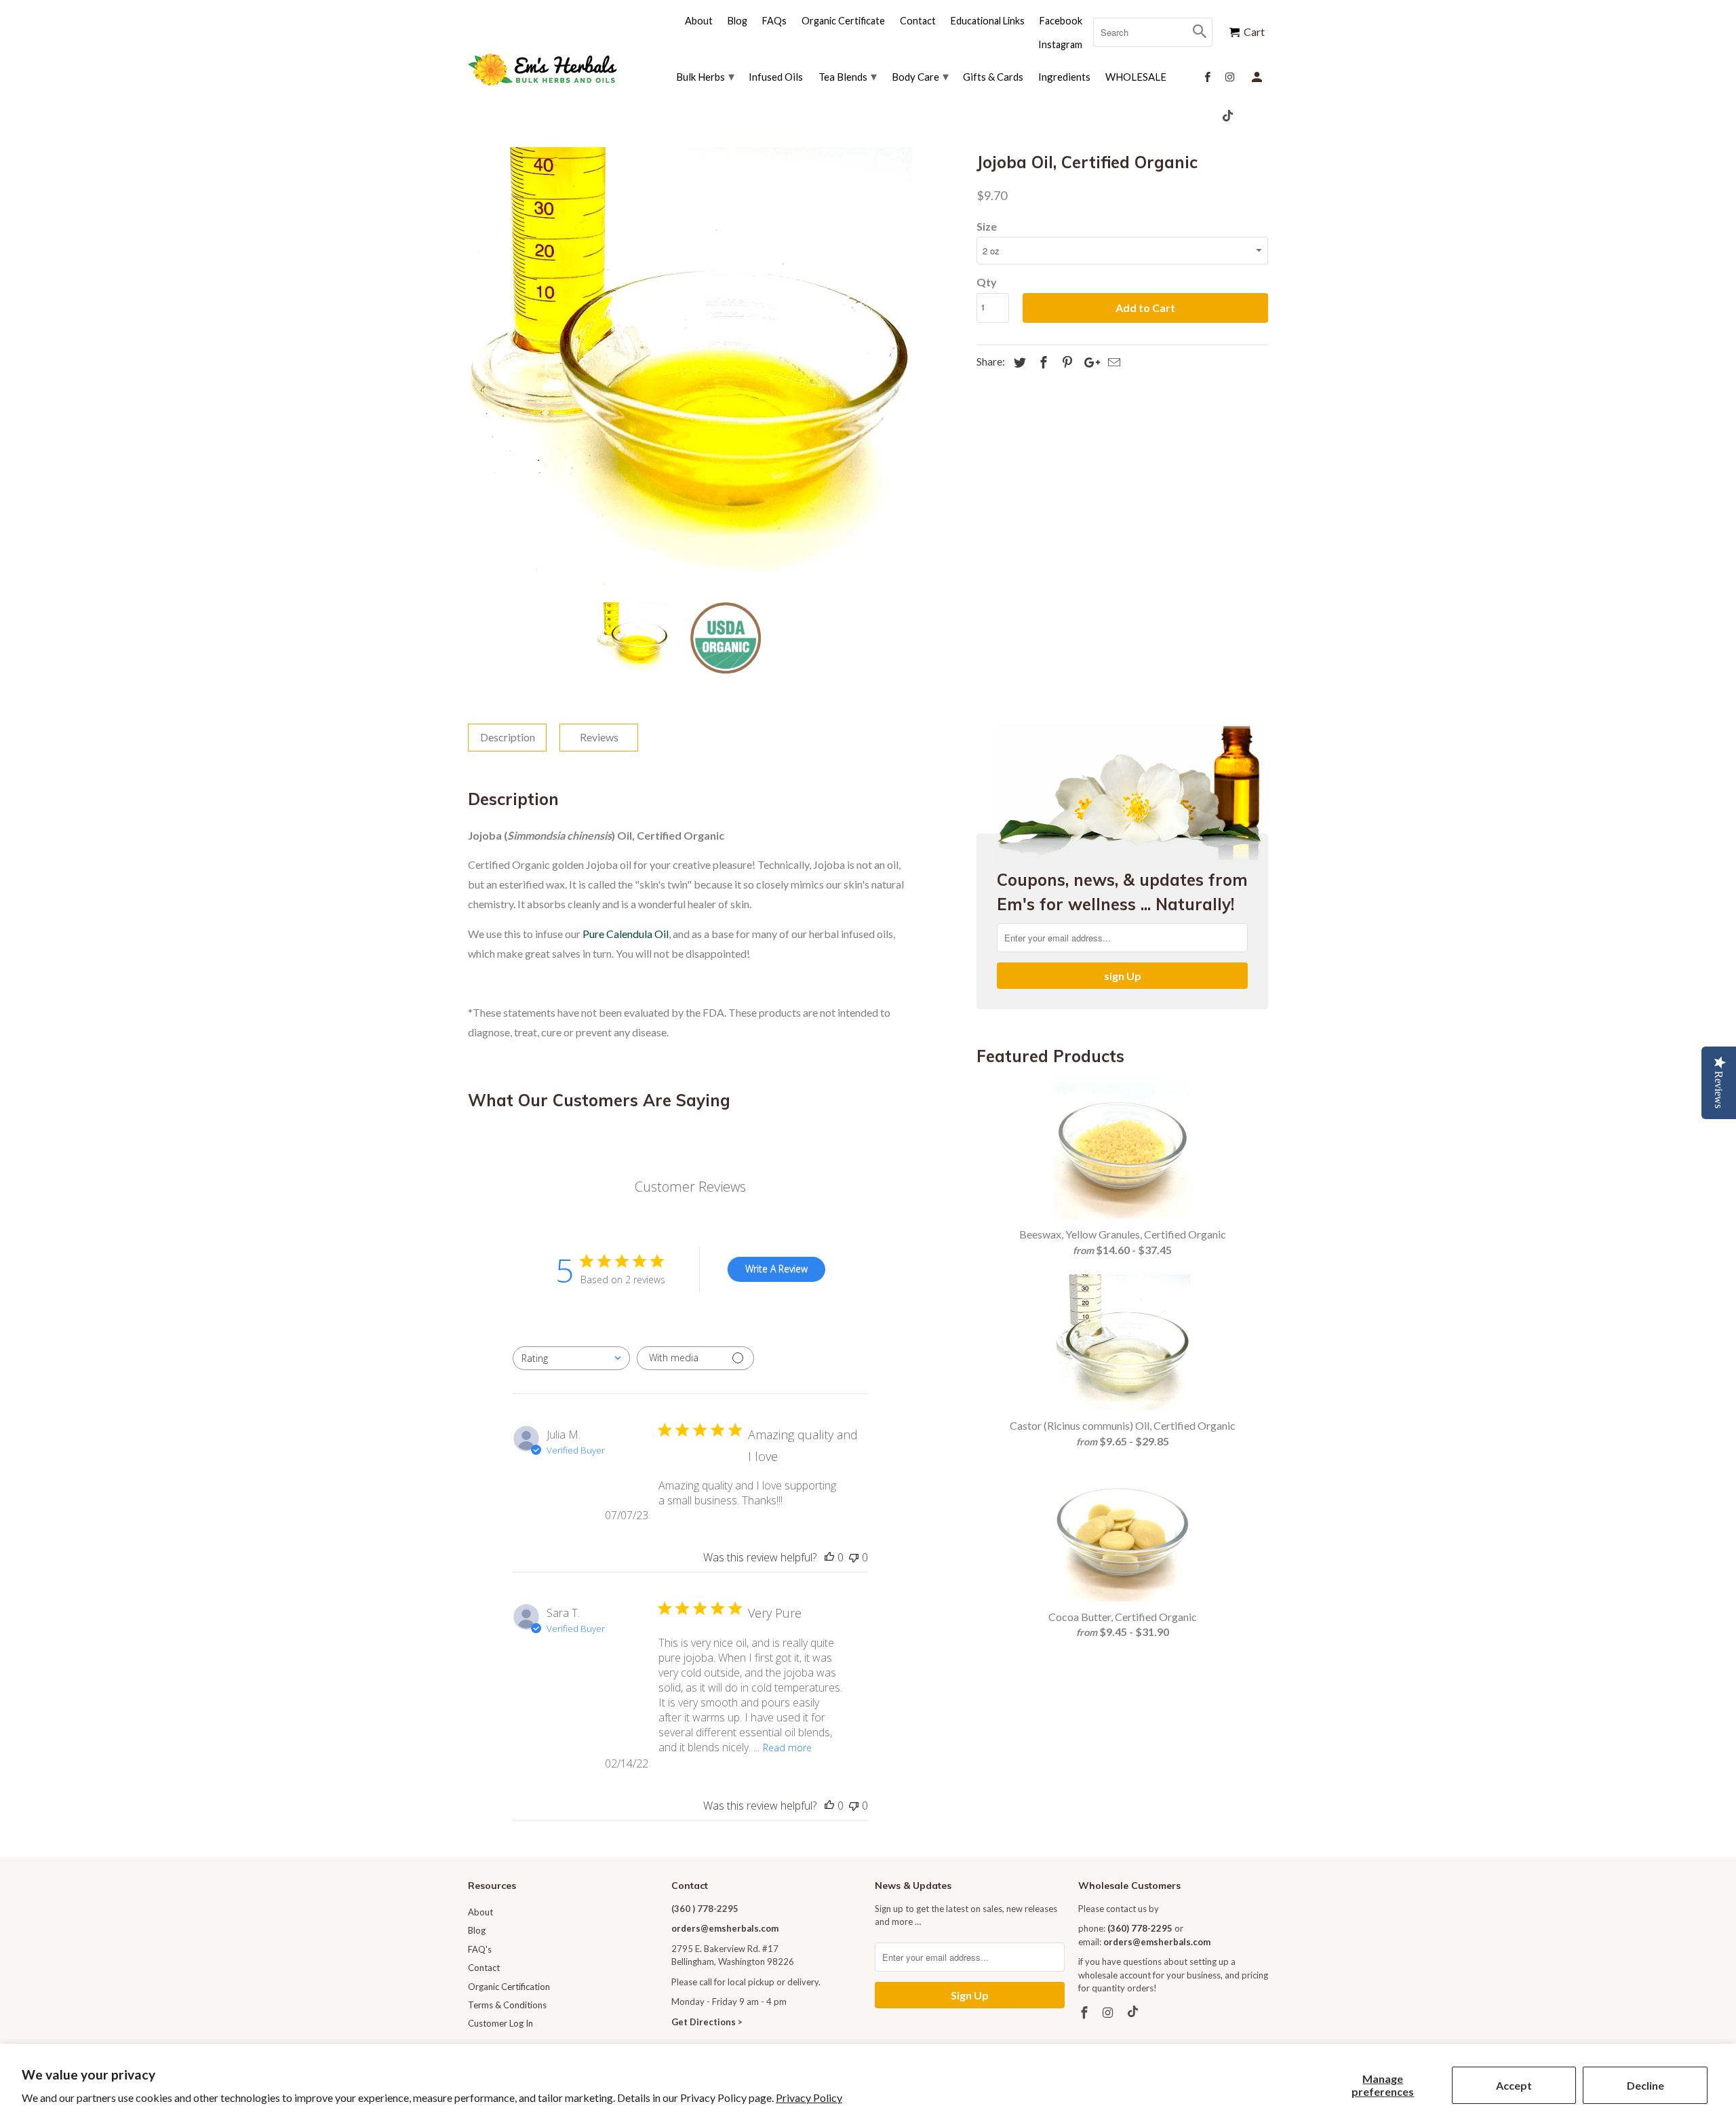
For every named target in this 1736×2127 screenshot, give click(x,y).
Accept (1514, 2085)
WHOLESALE (1136, 77)
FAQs (774, 21)
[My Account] (1258, 76)
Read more (787, 1748)
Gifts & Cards (993, 77)
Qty (987, 282)
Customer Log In (500, 2023)
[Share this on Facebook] (1042, 362)
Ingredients (1064, 77)
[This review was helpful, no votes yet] (829, 1557)
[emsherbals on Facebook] (1086, 2012)
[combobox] (571, 1358)
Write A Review (776, 1269)
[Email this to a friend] (1112, 362)
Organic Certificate (843, 21)
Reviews (599, 737)
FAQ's (480, 1949)
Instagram (1060, 44)
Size (987, 226)
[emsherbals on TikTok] (1134, 2012)
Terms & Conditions (507, 2005)
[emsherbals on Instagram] (1109, 2012)
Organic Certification (509, 1987)
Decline (1645, 2085)
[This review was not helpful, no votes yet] (854, 1557)
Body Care (920, 76)
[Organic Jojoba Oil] (690, 370)
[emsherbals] (542, 70)
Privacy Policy (809, 2097)
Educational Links (988, 21)
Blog (477, 1930)
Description (508, 737)
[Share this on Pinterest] (1065, 362)
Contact (484, 1968)
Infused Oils (776, 77)
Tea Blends (848, 76)
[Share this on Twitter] (1018, 362)
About (480, 1912)
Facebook (1061, 21)
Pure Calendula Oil (626, 934)
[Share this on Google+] (1088, 362)
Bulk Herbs (705, 76)
